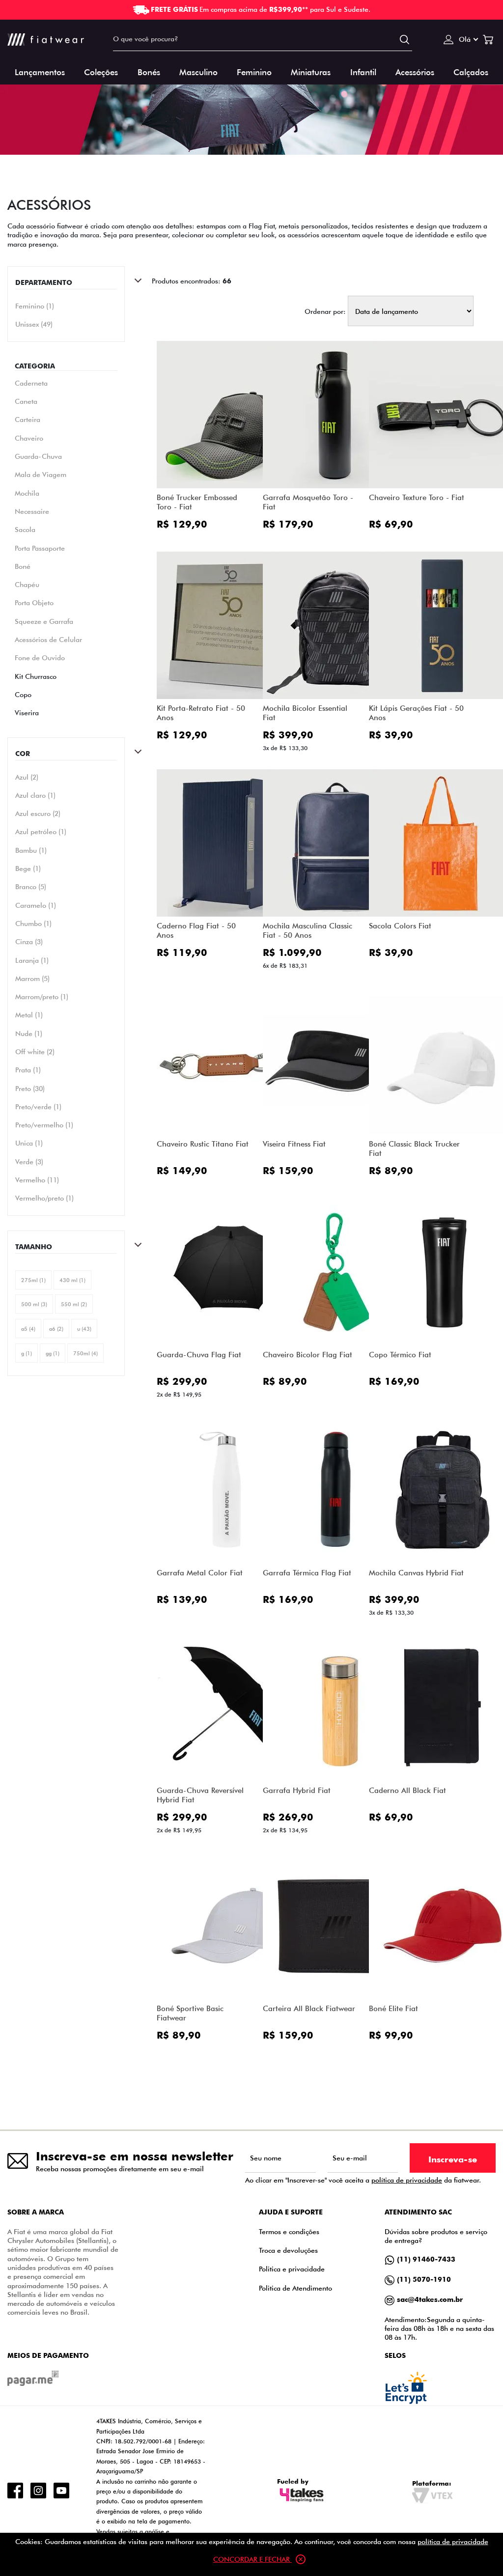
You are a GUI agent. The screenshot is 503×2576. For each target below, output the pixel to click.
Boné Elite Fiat (393, 2008)
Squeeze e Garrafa (44, 621)
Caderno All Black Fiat (407, 1790)
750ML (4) (85, 1353)
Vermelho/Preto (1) (44, 1198)
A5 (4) (28, 1329)
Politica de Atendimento (295, 2288)
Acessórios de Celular (48, 639)
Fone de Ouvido (40, 658)
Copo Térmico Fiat (400, 1355)
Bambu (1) (31, 850)
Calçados (471, 71)
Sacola (25, 529)
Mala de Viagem (41, 474)
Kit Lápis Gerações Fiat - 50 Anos (416, 713)
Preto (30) (30, 1089)
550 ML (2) (74, 1304)
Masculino (198, 71)
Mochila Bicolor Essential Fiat (305, 713)
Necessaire (32, 511)
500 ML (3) (34, 1304)
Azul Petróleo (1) (41, 832)
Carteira (28, 419)
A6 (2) (56, 1329)
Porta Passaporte (40, 548)
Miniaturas (311, 71)
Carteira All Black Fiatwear (309, 2008)
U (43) (84, 1329)
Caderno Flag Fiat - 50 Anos (196, 930)
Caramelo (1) (36, 905)
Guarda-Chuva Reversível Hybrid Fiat (200, 1795)
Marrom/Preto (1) (42, 997)
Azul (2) (27, 777)
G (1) (27, 1353)
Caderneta (31, 383)
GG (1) (53, 1353)
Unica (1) (29, 1143)
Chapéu (27, 584)
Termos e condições (289, 2231)
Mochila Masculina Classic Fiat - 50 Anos (307, 930)
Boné (23, 566)
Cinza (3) (29, 942)
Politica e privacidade (292, 2269)
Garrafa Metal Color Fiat (200, 1573)
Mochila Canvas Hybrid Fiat (416, 1573)
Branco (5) (31, 887)
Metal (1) (29, 1015)
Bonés (149, 71)
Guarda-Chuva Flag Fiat (199, 1355)
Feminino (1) (35, 306)
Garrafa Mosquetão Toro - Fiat (308, 502)
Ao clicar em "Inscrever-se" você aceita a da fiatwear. (363, 2180)
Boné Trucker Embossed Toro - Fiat (197, 502)
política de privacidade (407, 2180)
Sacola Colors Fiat (400, 926)
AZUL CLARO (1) (35, 795)
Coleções (101, 71)
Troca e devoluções (288, 2250)
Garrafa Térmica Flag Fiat (307, 1573)
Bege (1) (28, 868)
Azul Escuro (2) (38, 813)
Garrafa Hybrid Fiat (297, 1790)
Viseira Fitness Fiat (294, 1144)
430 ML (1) (72, 1280)
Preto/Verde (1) (38, 1107)
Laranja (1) (32, 960)
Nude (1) (29, 1034)
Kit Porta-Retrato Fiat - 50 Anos (201, 713)
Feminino (254, 71)
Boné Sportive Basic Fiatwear (190, 2013)
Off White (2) (35, 1052)
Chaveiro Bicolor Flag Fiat (307, 1355)
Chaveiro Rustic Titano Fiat (203, 1144)
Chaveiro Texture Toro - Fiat (417, 497)
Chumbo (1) (33, 924)
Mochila (27, 493)
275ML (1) (33, 1280)
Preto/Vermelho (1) (44, 1125)
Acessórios (415, 71)
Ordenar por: (325, 311)
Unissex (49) (34, 324)
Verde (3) (29, 1162)
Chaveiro (29, 438)
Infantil (363, 71)
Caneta (26, 401)
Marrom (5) (32, 979)
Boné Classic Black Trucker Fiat (414, 1148)
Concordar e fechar (252, 2559)
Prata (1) (28, 1070)
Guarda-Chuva (38, 456)
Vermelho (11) (37, 1180)
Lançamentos (40, 71)
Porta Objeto (34, 602)
